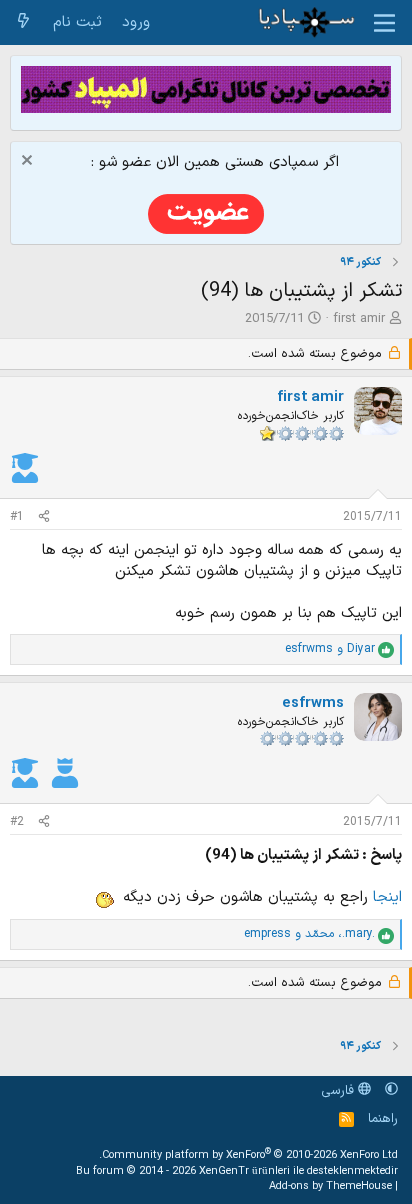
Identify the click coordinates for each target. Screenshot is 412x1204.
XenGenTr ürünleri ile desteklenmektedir (298, 1171)
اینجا (385, 897)
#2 (17, 822)
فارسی (339, 1091)
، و (309, 934)
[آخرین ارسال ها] (23, 22)
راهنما (383, 1119)
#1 (17, 517)
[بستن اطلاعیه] (29, 162)
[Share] (44, 517)
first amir (359, 319)
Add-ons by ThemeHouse (330, 1186)
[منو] (384, 23)
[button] (391, 1091)
